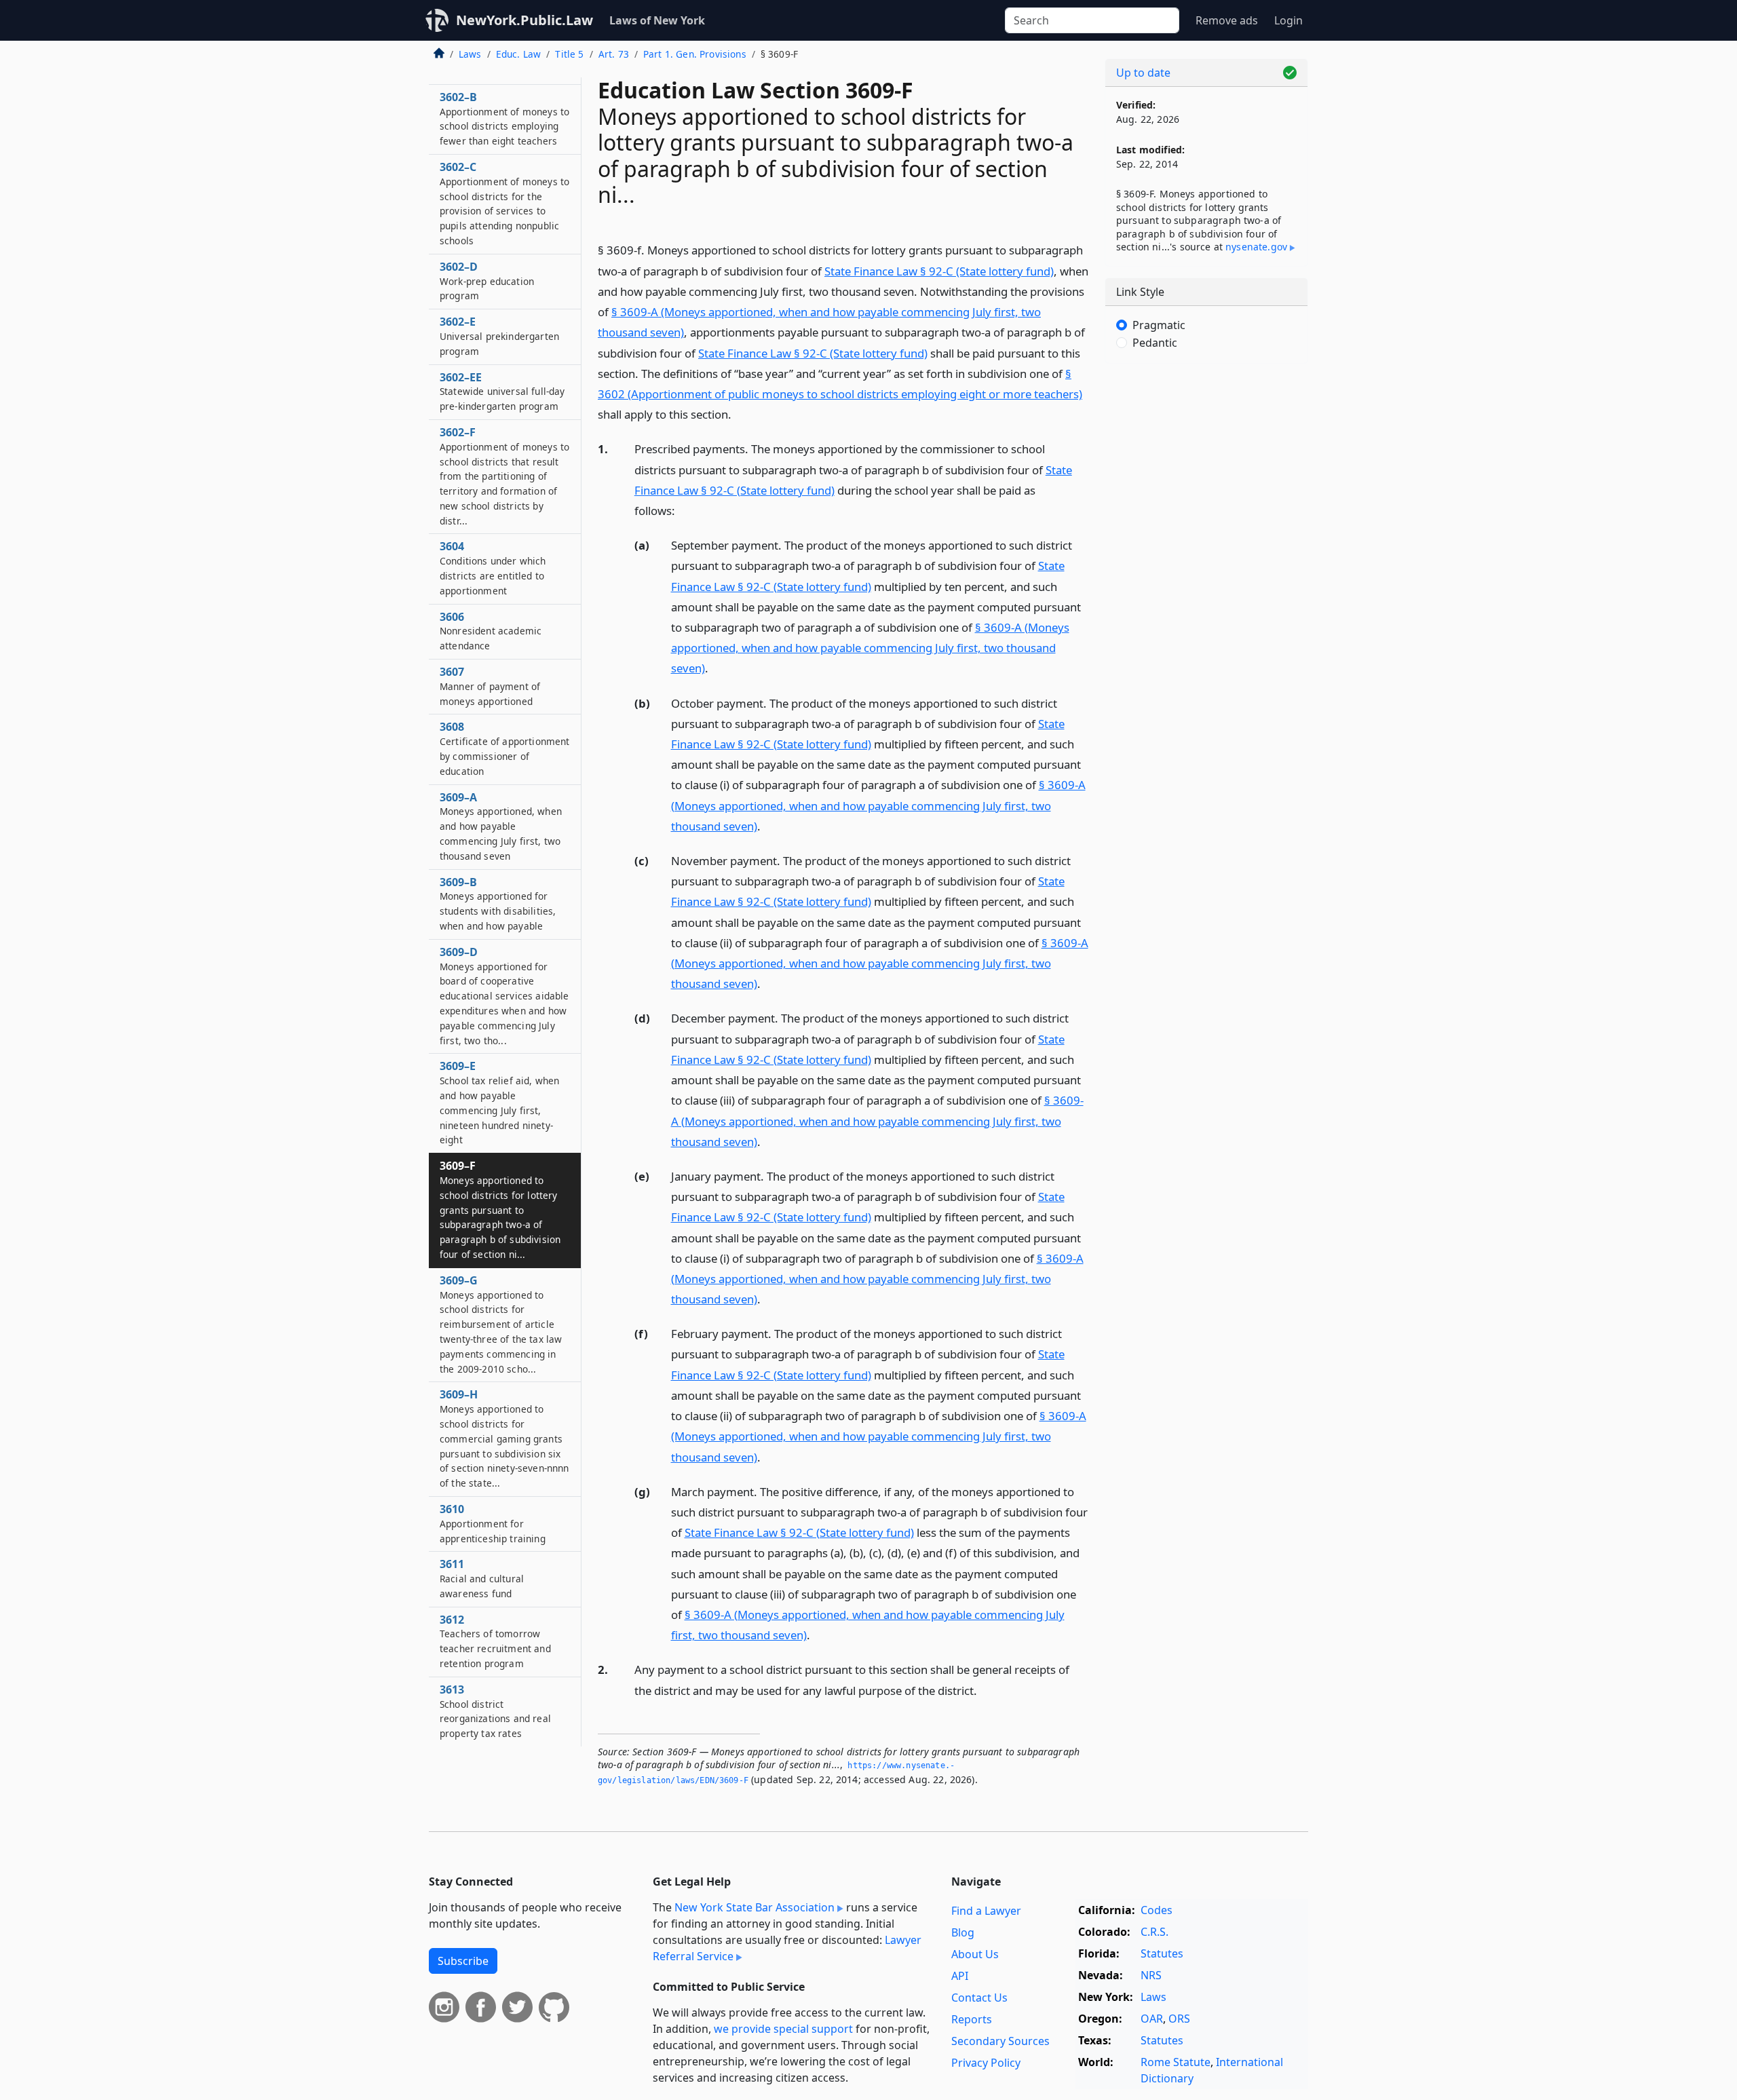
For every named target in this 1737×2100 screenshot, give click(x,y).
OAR (1152, 2019)
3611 (482, 1578)
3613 (495, 1711)
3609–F (500, 1209)
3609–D (504, 996)
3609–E (499, 1102)
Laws (470, 54)
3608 (504, 748)
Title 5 (569, 54)
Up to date (1143, 73)
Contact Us (979, 1998)
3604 (493, 568)
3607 (490, 686)
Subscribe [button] (463, 1961)
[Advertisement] (1206, 586)
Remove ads (1227, 20)
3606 (491, 631)
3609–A (501, 826)
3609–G (501, 1324)
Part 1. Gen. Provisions (695, 54)
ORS (1179, 2019)
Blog (963, 1932)
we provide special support (783, 2029)
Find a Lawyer (986, 1911)
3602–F (504, 476)
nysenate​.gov (1256, 247)
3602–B (504, 118)
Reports (972, 2019)
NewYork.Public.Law (524, 20)
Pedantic (1155, 343)
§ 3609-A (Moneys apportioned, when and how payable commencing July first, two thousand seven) (870, 648)
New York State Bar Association (755, 1907)
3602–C (504, 203)
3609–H (504, 1438)
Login (1289, 20)
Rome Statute (1176, 2062)
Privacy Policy (986, 2063)
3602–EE (502, 392)
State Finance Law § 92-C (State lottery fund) (939, 271)
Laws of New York (657, 20)
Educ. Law (518, 54)
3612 (495, 1641)
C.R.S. (1154, 1932)
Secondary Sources (1000, 2041)
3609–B (498, 903)
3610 (493, 1523)
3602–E (499, 336)
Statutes (1162, 1953)
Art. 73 (614, 54)
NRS (1151, 1975)
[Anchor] (739, 414)
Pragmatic (1159, 325)
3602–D (487, 281)
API (960, 1976)
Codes (1157, 1910)
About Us (975, 1954)
